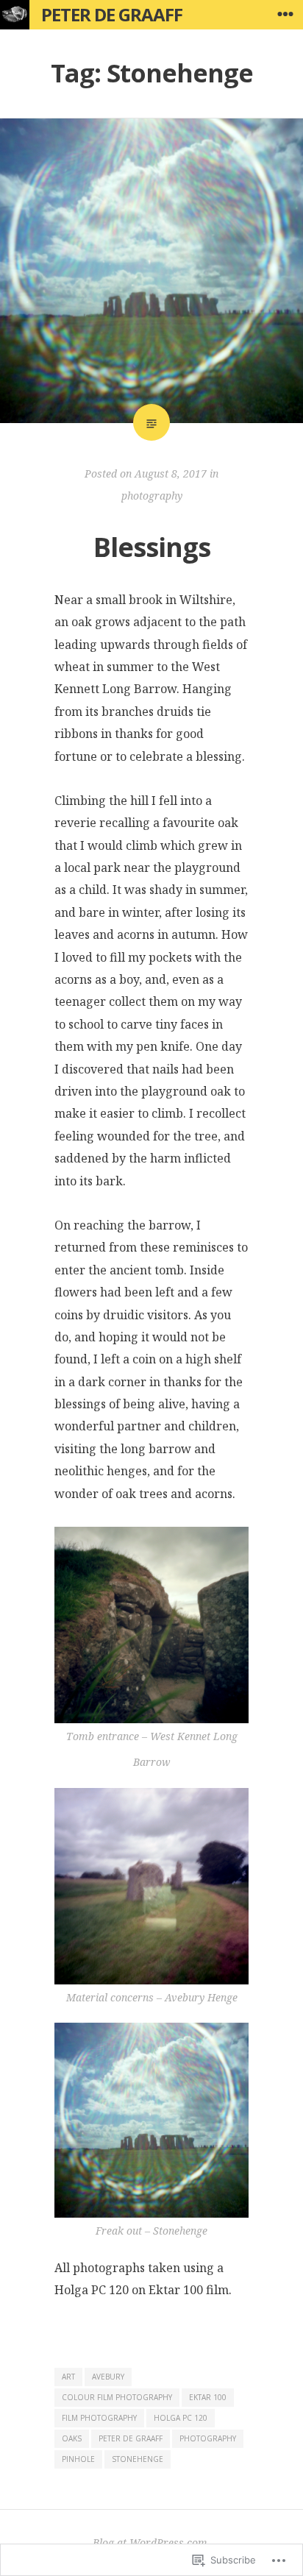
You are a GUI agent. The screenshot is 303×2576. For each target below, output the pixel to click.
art (68, 2377)
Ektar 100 (208, 2397)
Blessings (152, 547)
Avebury (108, 2377)
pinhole (78, 2459)
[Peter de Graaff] (15, 15)
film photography (99, 2418)
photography (152, 496)
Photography (208, 2438)
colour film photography (117, 2397)
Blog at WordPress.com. (151, 2543)
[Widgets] (285, 15)
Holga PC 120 (181, 2418)
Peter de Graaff (112, 14)
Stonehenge (138, 2459)
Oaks (72, 2438)
